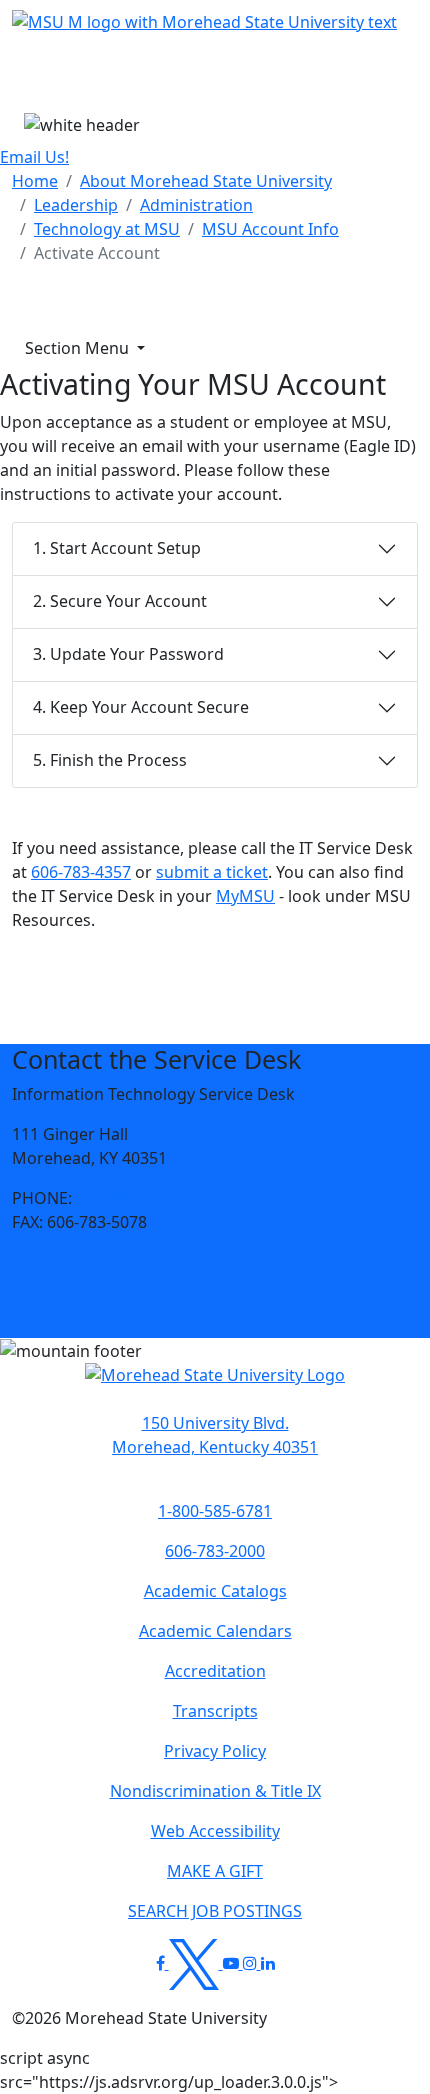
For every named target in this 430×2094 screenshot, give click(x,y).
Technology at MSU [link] (107, 229)
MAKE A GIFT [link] (215, 1871)
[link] (16, 1262)
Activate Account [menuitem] (97, 253)
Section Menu (79, 348)
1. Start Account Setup (117, 548)
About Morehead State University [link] (206, 181)
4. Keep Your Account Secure (141, 707)
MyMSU (245, 896)
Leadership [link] (76, 205)
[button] (16, 1262)
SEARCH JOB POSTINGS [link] (215, 1911)
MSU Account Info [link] (270, 229)
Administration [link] (196, 205)
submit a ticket (212, 872)
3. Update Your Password (128, 654)
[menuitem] (35, 181)
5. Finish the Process (110, 760)
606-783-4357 (81, 872)
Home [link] (35, 181)
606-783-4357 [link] (126, 1198)
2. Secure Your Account (120, 601)
